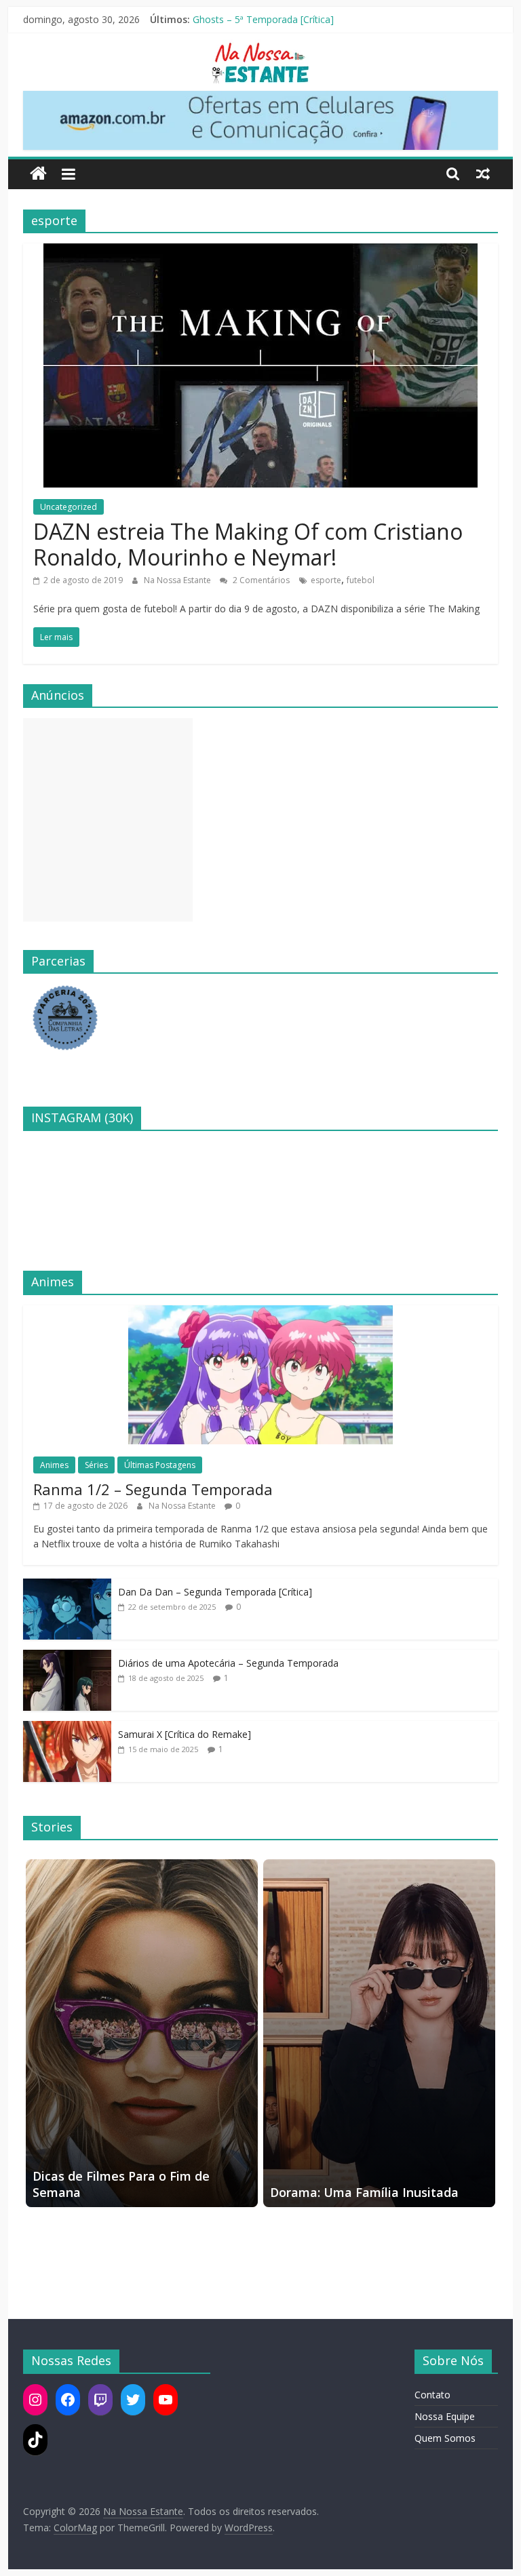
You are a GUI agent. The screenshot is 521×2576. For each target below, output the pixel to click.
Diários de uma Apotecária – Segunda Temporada (228, 1663)
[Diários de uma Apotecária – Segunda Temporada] (67, 1657)
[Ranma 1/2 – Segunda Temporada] (260, 1312)
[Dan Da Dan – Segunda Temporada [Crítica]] (67, 1586)
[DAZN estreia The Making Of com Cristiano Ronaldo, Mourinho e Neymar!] (260, 252)
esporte (326, 580)
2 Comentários (260, 580)
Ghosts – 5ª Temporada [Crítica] (263, 19)
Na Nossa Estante (178, 580)
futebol (361, 580)
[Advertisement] (108, 820)
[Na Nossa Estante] (38, 174)
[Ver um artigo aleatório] (483, 174)
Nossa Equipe (445, 2416)
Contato (432, 2395)
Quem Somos (445, 2438)
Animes (54, 1465)
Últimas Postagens (160, 1465)
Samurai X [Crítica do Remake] (185, 1734)
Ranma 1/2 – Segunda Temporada (153, 1489)
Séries (96, 1465)
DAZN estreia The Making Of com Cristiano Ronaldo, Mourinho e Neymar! (248, 544)
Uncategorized (69, 507)
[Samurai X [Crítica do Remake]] (67, 1728)
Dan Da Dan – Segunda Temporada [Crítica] (215, 1592)
